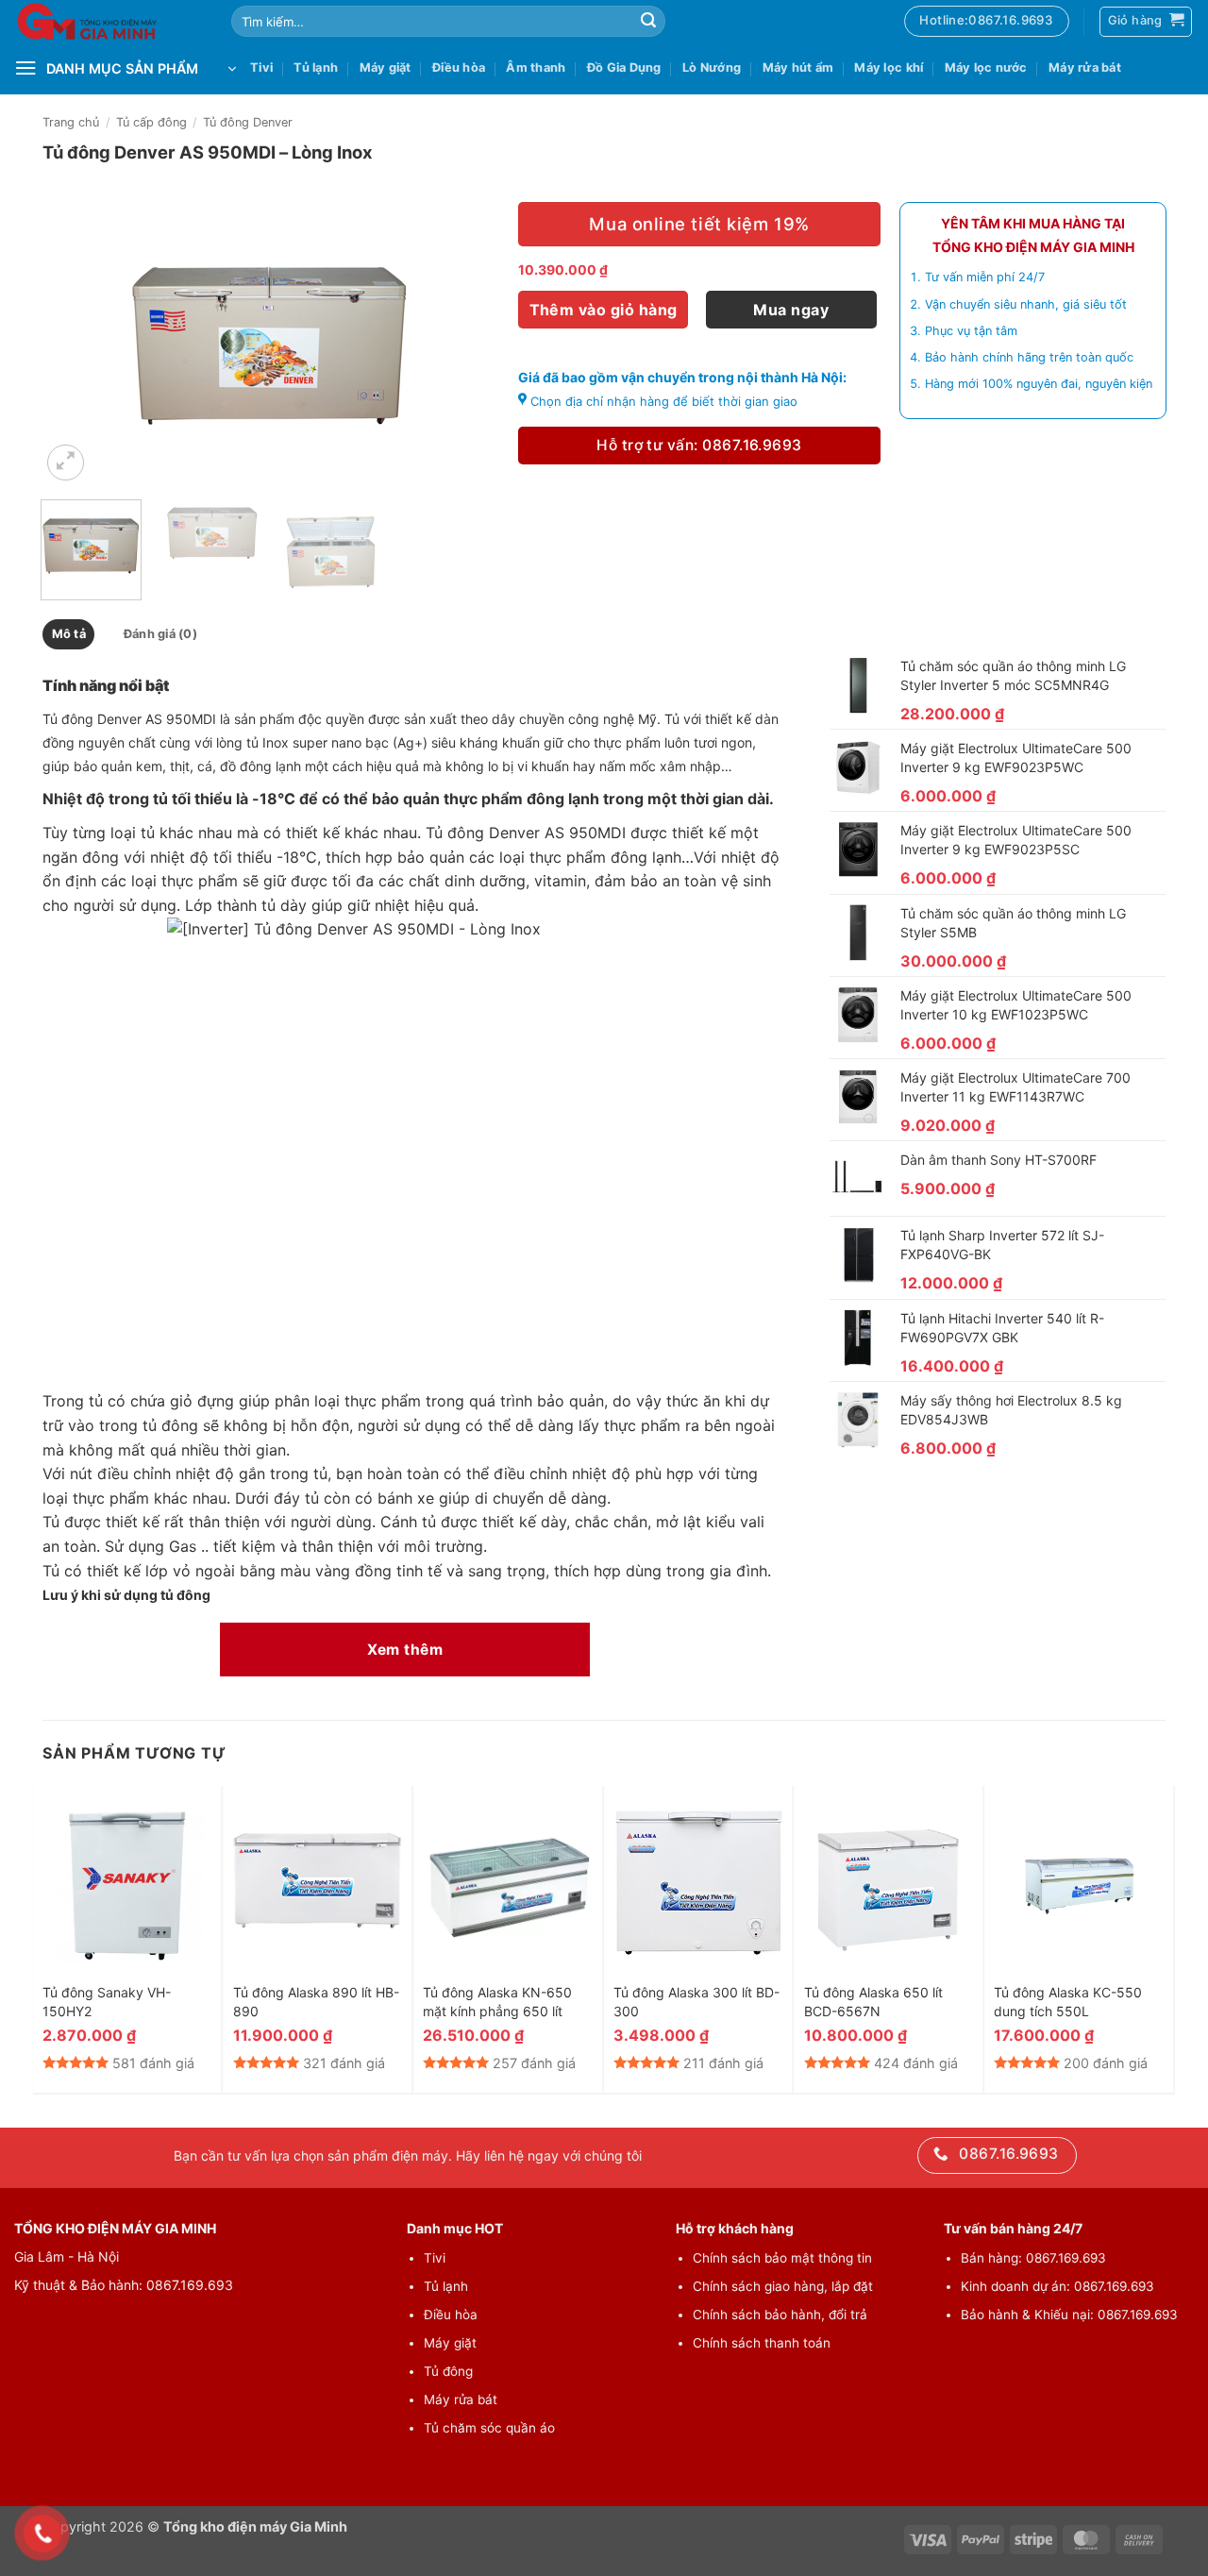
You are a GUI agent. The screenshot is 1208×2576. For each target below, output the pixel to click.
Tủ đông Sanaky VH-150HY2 (107, 2002)
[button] (66, 463)
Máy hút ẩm (798, 67)
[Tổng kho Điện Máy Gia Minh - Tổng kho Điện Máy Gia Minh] (109, 21)
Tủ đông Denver (248, 122)
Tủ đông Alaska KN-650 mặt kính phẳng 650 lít (497, 2002)
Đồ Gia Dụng (624, 67)
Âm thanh (536, 67)
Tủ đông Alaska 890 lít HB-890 (316, 2002)
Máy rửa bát (1085, 67)
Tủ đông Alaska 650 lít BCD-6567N (873, 2002)
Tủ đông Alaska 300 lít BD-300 (696, 2002)
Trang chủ (71, 122)
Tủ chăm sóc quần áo (489, 2428)
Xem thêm (405, 1650)
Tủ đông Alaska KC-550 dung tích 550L (1068, 2002)
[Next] (466, 344)
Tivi (261, 67)
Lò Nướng (712, 67)
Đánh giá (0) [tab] (160, 634)
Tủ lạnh (316, 67)
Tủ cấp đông (151, 122)
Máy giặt (386, 67)
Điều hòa (459, 67)
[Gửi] (648, 22)
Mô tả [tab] (69, 634)
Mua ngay (791, 310)
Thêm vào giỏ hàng (604, 310)
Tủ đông (448, 2371)
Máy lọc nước (986, 67)
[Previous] (74, 344)
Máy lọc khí (889, 67)
